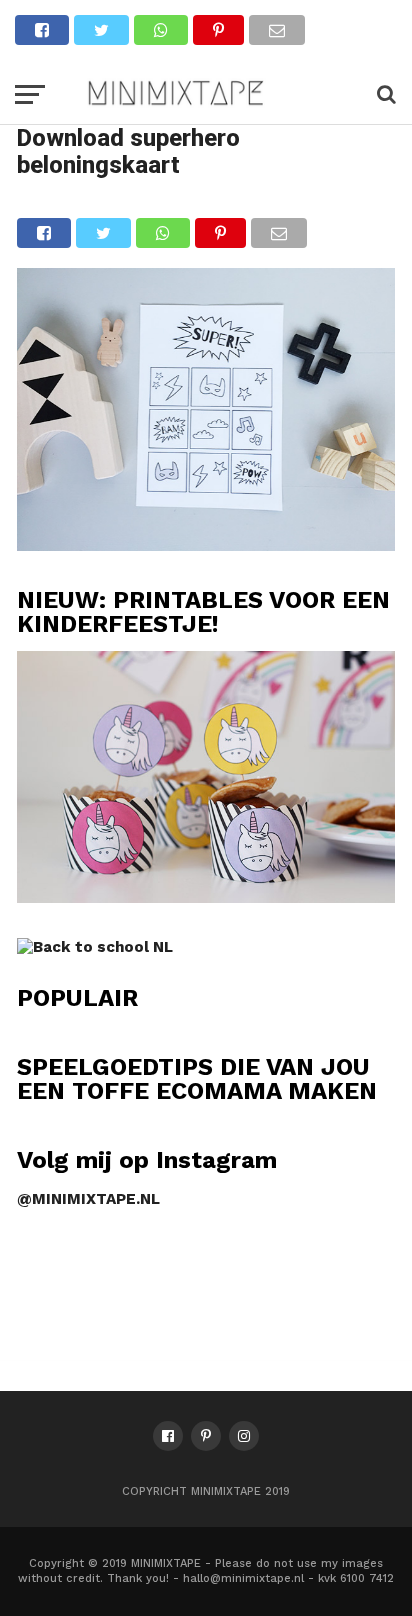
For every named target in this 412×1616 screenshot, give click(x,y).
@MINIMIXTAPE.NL (88, 1199)
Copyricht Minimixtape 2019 (206, 1491)
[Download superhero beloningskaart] (206, 544)
